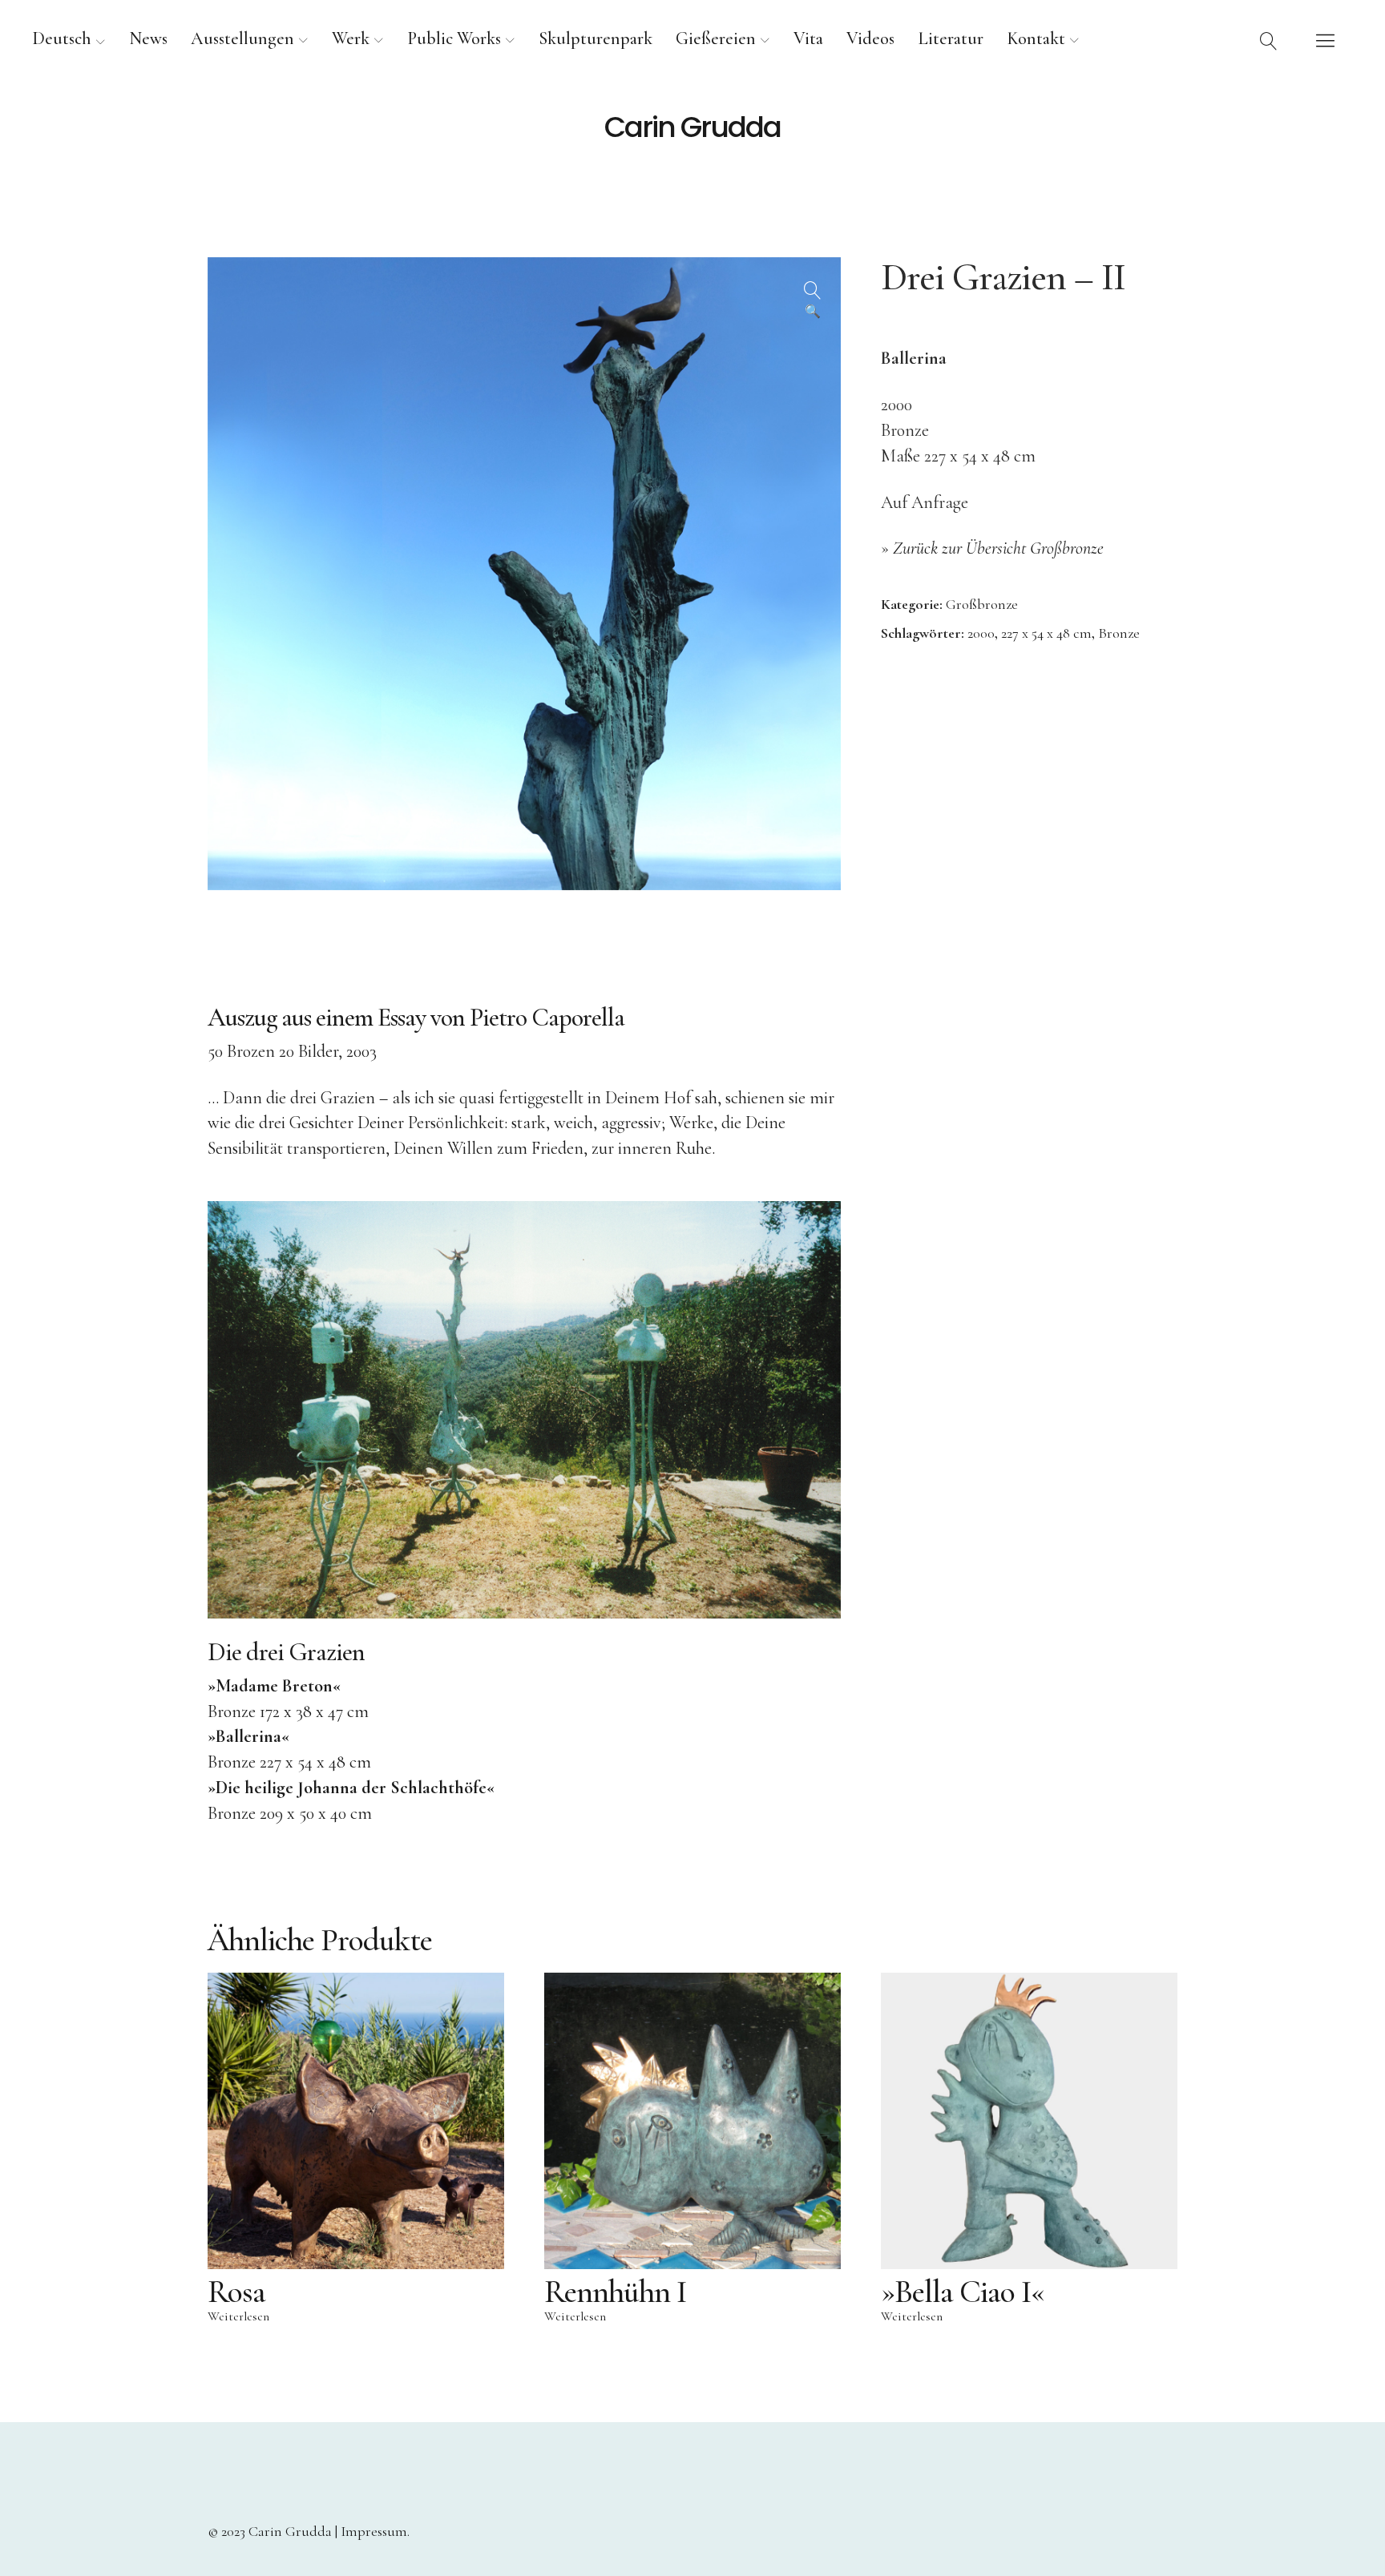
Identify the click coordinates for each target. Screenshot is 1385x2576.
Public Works (454, 38)
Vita (808, 38)
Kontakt (1036, 38)
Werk (351, 38)
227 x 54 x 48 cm (1046, 633)
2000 (981, 633)
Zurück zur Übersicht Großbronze (998, 548)
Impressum (374, 2531)
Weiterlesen (238, 2316)
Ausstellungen (242, 38)
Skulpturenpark (596, 38)
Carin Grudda (692, 127)
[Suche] (1269, 40)
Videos (870, 38)
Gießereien (716, 38)
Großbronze (982, 604)
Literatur (951, 38)
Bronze (1119, 633)
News (148, 38)
